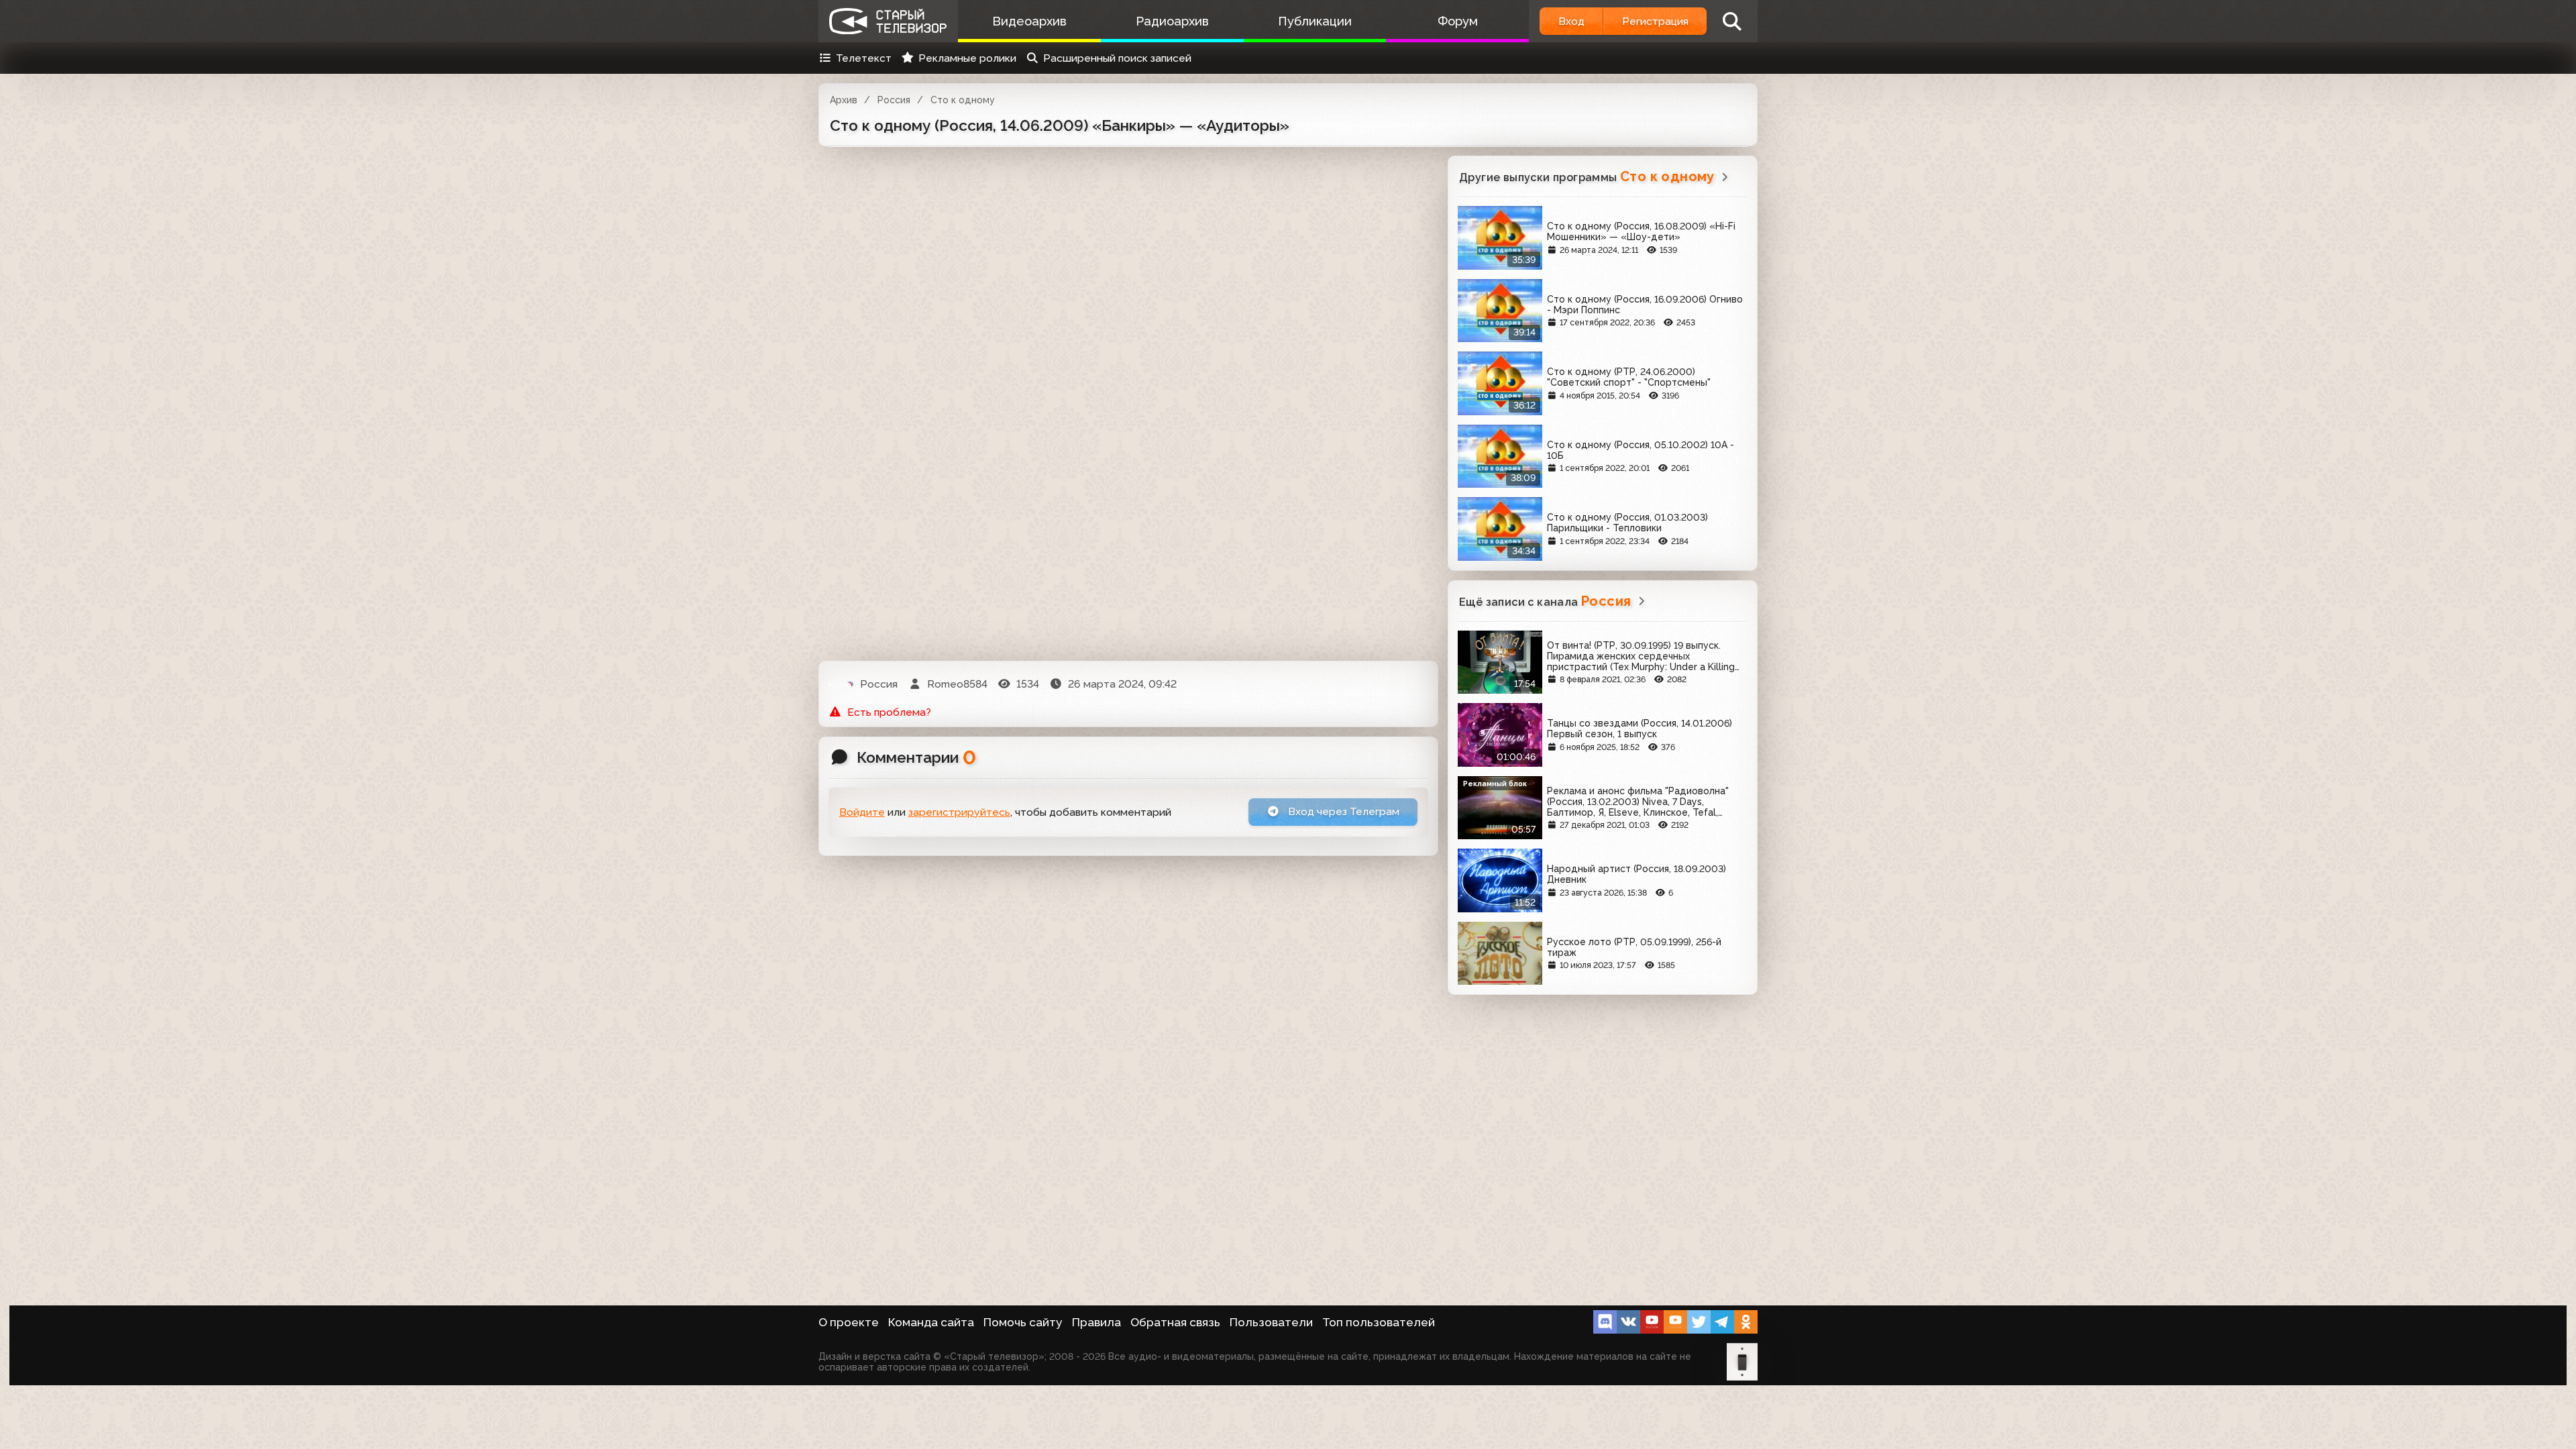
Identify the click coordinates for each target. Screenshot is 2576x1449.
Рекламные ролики (967, 58)
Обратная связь (1175, 1322)
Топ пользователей (1379, 1322)
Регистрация (1655, 21)
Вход (1571, 21)
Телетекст (864, 58)
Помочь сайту (1023, 1322)
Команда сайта (931, 1322)
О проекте (849, 1322)
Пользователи (1271, 1322)
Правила (1096, 1322)
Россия (894, 100)
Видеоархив (1029, 21)
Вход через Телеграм (1342, 811)
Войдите (862, 812)
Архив (844, 100)
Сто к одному (963, 100)
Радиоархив (1172, 21)
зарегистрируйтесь (959, 812)
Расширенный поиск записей (1117, 58)
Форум (1458, 21)
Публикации (1315, 21)
